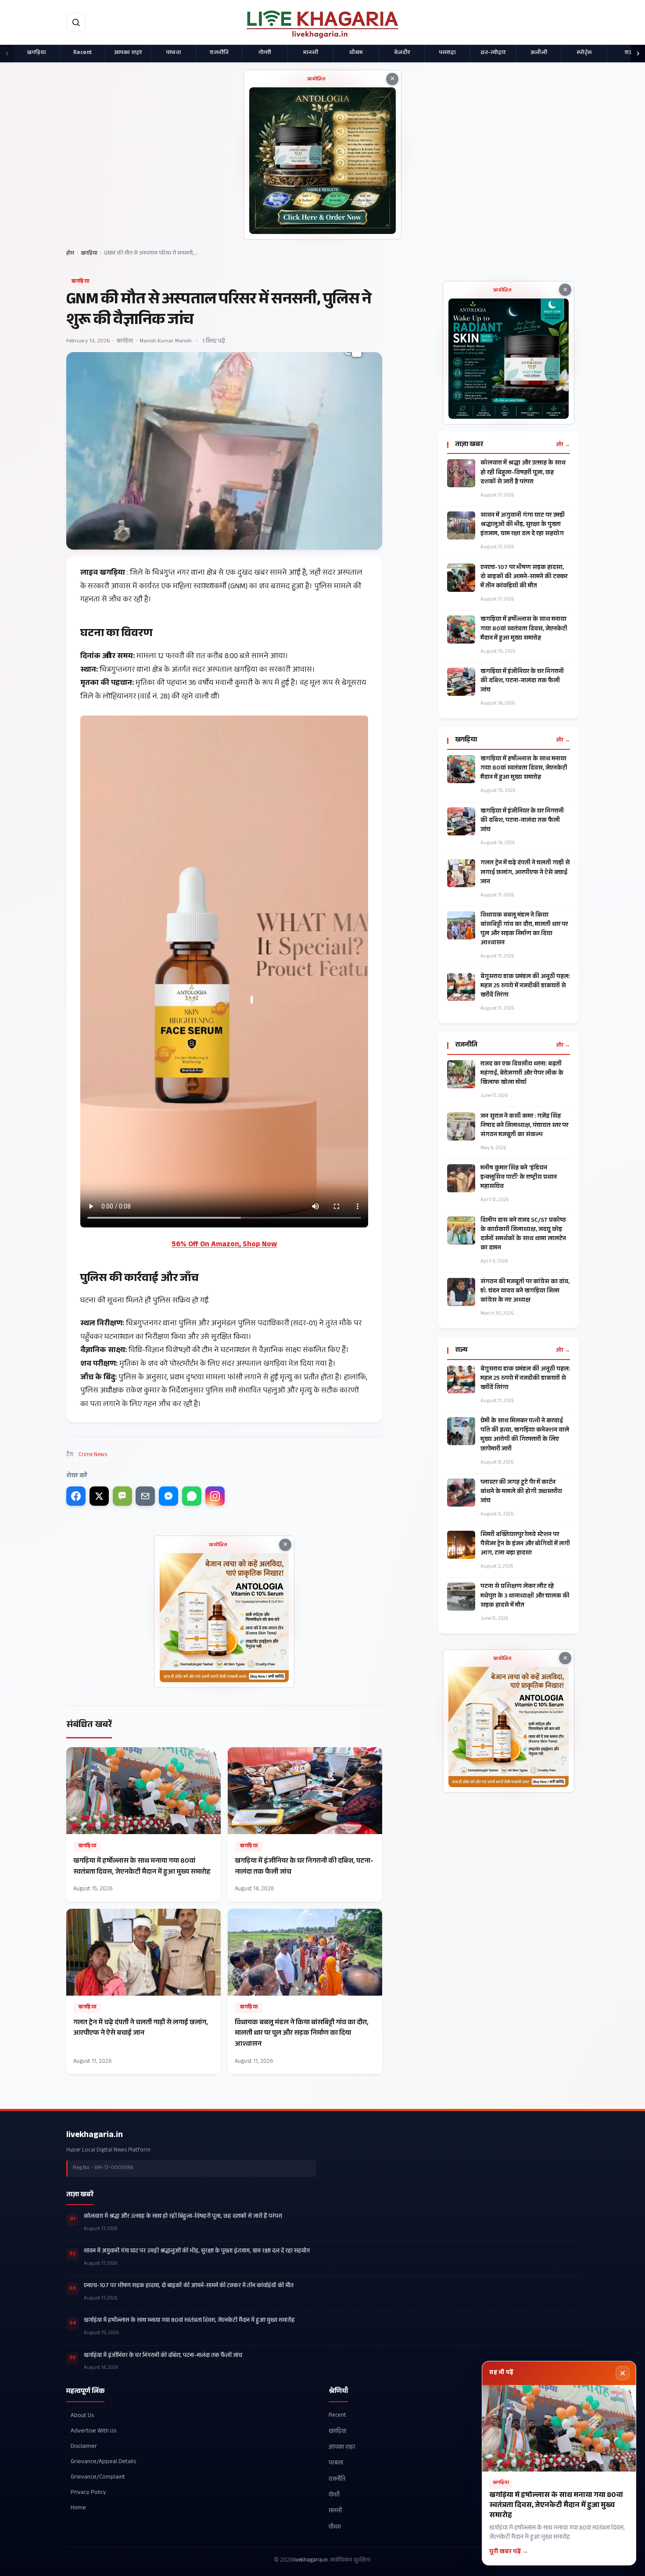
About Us (82, 2416)
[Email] (145, 1496)
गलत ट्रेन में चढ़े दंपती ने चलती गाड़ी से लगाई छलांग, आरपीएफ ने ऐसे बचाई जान (525, 873)
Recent (82, 53)
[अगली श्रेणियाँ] (638, 54)
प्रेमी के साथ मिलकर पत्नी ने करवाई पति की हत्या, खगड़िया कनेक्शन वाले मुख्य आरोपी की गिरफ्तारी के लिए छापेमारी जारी (525, 1436)
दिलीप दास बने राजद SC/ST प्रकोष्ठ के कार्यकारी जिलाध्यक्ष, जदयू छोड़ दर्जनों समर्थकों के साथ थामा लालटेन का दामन (523, 1235)
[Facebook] (76, 1496)
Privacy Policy (88, 2493)
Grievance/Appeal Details (103, 2462)
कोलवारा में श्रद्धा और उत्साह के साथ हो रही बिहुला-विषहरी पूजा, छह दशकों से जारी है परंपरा (523, 473)
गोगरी (265, 53)
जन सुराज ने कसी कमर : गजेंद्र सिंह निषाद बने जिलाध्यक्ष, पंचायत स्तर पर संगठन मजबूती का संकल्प (524, 1126)
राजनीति (219, 53)
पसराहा (447, 53)
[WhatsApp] (192, 1496)
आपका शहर (128, 53)
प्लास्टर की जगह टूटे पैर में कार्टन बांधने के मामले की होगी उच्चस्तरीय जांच (521, 1492)
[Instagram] (215, 1496)
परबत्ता (174, 53)
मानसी (311, 53)
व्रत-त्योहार (493, 53)
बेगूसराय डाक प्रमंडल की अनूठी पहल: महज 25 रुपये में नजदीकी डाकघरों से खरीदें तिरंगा (525, 987)
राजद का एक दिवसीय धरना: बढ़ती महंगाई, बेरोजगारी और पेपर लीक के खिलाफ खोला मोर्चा (522, 1074)
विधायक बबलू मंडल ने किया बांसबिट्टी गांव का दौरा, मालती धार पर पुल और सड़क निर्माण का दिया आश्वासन (524, 930)
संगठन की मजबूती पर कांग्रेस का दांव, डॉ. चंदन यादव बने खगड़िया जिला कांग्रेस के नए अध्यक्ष (525, 1292)
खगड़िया (37, 53)
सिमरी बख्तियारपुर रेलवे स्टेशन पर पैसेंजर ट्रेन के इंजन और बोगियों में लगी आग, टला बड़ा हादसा (525, 1545)
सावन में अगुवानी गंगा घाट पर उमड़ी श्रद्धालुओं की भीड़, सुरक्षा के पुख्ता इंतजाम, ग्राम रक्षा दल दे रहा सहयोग (523, 525)
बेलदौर (402, 53)
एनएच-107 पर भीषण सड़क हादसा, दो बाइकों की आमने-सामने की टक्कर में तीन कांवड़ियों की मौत (524, 577)
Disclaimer (84, 2447)
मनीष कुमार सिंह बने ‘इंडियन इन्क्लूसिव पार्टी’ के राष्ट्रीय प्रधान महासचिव (519, 1178)
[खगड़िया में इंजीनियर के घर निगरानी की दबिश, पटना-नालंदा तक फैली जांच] (305, 1824)
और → (563, 445)
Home (78, 2508)
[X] (99, 1496)
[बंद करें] (623, 2373)
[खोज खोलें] (76, 22)
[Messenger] (168, 1496)
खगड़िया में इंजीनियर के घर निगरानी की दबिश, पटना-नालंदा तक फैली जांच (522, 682)
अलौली (539, 53)
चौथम (356, 53)
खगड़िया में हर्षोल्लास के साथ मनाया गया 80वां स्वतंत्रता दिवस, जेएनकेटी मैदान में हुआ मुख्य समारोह (524, 629)
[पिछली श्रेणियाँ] (7, 54)
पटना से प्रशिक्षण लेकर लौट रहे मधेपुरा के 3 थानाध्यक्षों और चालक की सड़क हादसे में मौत (525, 1596)
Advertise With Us (93, 2431)
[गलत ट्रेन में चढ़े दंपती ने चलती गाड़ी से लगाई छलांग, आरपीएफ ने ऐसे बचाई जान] (143, 1991)
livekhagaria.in (95, 2136)
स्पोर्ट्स (584, 53)
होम (70, 254)
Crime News (93, 1455)
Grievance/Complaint (98, 2477)
